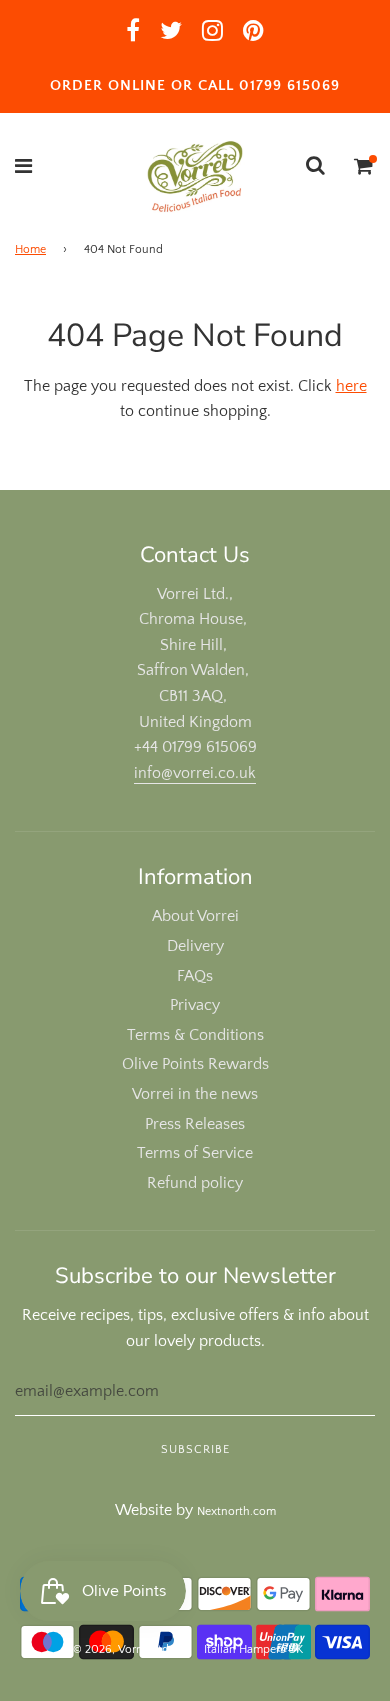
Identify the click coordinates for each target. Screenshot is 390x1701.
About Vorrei (195, 916)
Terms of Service (195, 1153)
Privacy (195, 1005)
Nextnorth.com (236, 1511)
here (351, 386)
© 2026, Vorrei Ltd (121, 1649)
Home (30, 249)
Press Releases (195, 1124)
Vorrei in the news (195, 1094)
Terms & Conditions (195, 1035)
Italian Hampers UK (253, 1649)
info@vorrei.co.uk (195, 773)
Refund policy (195, 1183)
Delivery (195, 946)
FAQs (195, 976)
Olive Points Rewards (195, 1064)
